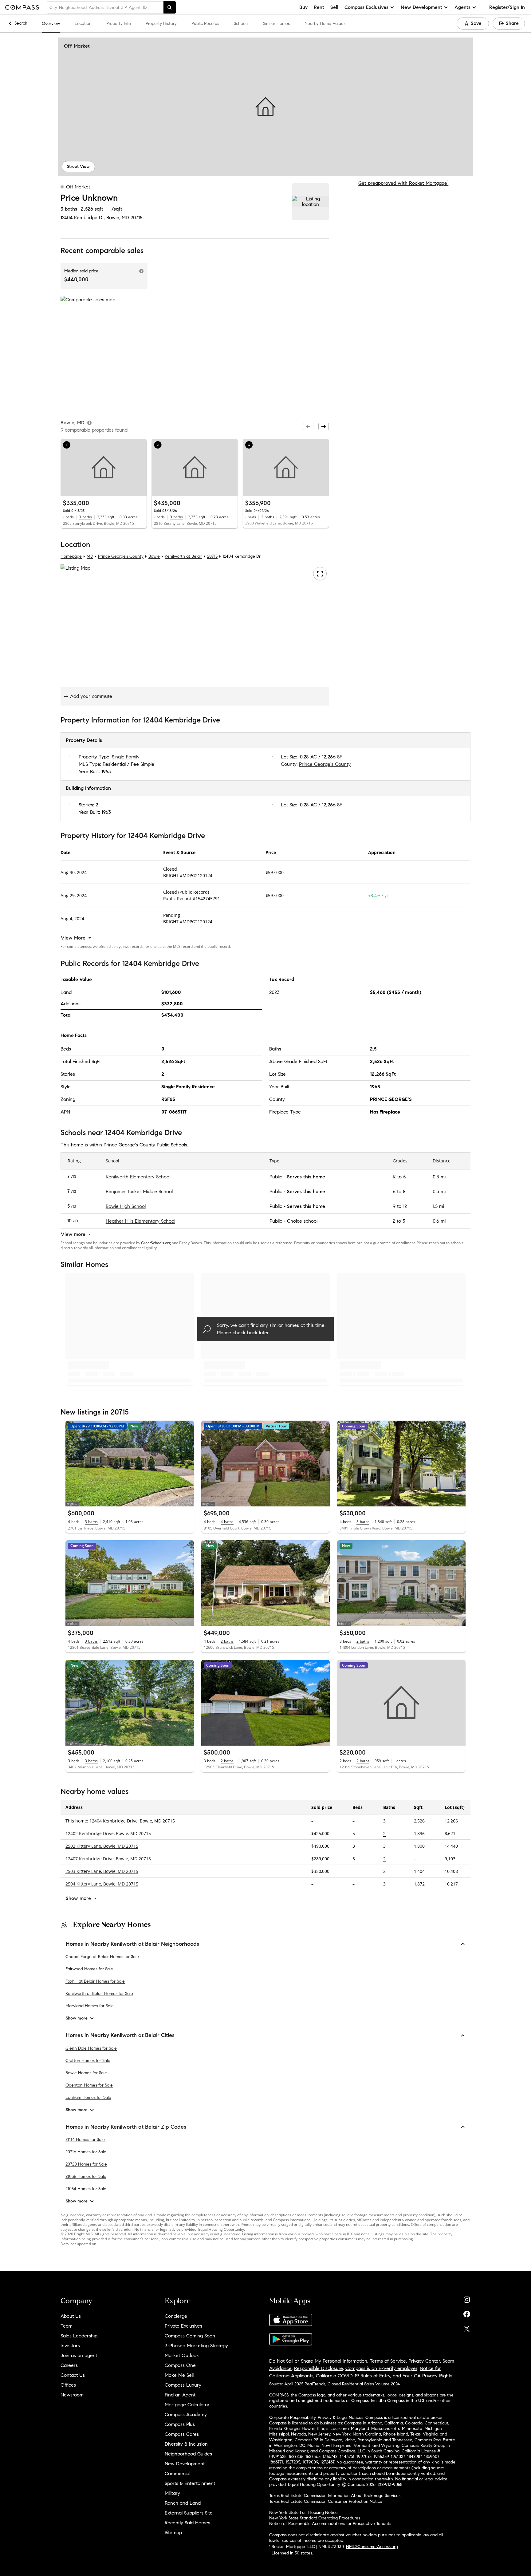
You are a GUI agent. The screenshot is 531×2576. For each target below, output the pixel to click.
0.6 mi (439, 1221)
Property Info (119, 24)
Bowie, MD (118, 218)
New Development (185, 2464)
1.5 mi (438, 1206)
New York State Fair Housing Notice (303, 2513)
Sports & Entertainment (190, 2483)
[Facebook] (467, 2313)
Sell (334, 7)
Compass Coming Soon (190, 2336)
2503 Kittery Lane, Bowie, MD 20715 (102, 1871)
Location (83, 24)
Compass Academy (186, 2414)
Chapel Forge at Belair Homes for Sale (102, 1957)
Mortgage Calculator (187, 2405)
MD (90, 557)
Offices (68, 2385)
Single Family (126, 757)
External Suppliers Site (189, 2513)
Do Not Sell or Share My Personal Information (318, 2361)
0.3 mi (439, 1176)
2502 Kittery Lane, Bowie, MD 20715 (102, 1846)
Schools (241, 24)
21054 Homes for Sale (86, 2189)
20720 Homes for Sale (86, 2164)
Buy (303, 7)
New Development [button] (421, 7)
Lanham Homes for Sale (88, 2097)
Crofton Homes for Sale (88, 2061)
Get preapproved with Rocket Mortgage (403, 183)
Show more (77, 2018)
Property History (161, 24)
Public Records (205, 24)
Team (67, 2326)
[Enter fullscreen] (320, 574)
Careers (69, 2365)
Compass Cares (182, 2434)
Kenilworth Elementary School (138, 1176)
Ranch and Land (183, 2503)
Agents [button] (462, 7)
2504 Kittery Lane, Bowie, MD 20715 (102, 1884)
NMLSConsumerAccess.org (372, 2547)
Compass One (180, 2365)
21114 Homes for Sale (85, 2140)
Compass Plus (180, 2424)
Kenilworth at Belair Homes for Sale (99, 1994)
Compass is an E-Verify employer (381, 2368)
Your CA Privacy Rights (427, 2376)
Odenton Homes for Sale (89, 2085)
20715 (136, 218)
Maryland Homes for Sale (90, 2006)
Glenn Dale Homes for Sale (91, 2048)
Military (172, 2493)
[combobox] (105, 7)
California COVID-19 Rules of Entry (353, 2376)
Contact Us (73, 2375)
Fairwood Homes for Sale (89, 1969)
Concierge (176, 2316)
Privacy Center (424, 2361)
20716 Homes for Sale (86, 2152)
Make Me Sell (179, 2375)
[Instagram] (467, 2298)
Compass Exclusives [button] (366, 7)
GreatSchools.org (156, 1243)
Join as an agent (79, 2355)
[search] (170, 7)
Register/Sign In (507, 7)
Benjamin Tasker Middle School (139, 1191)
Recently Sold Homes (187, 2523)
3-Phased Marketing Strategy (196, 2346)
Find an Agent (180, 2395)
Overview (51, 24)
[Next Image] (187, 1463)
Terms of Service (388, 2361)
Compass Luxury (183, 2385)
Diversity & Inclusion (186, 2444)
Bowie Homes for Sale (86, 2073)
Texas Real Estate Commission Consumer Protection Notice (326, 2501)
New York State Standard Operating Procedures (315, 2518)
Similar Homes (276, 24)
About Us (71, 2316)
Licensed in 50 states (292, 2553)
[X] (467, 2327)
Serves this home (306, 1176)
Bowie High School (126, 1206)
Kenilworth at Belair (183, 557)
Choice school (302, 1221)
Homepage (71, 557)
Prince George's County (121, 557)
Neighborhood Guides (188, 2454)
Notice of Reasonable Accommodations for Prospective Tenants (330, 2524)
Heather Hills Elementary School (140, 1221)
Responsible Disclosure (319, 2368)
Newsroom (72, 2395)
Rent (319, 7)
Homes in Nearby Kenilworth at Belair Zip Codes (126, 2127)
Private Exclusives (183, 2326)
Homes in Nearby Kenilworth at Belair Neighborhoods (132, 1944)
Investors (70, 2346)
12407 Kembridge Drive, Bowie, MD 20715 (108, 1858)
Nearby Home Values (325, 24)
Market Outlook (182, 2355)
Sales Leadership (79, 2336)
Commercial (177, 2473)
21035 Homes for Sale (86, 2176)
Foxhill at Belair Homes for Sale (95, 1981)
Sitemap (173, 2532)
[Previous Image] (73, 1463)
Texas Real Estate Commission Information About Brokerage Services (335, 2496)
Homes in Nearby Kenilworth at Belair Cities (120, 2035)
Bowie (154, 557)
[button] (265, 107)
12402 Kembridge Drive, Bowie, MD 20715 (108, 1833)
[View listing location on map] (310, 202)
